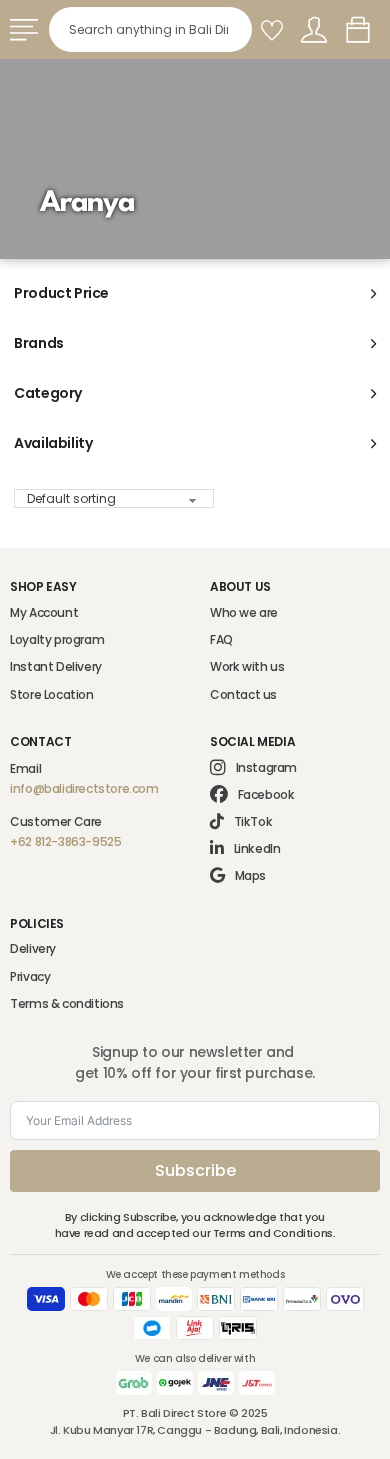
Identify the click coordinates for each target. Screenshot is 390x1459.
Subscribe (195, 1170)
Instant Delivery (56, 666)
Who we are (244, 612)
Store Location (51, 694)
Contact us (243, 694)
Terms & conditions (67, 1003)
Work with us (247, 666)
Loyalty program (57, 639)
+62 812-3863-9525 (65, 841)
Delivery (33, 948)
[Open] (24, 30)
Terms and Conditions (273, 1233)
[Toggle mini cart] (358, 30)
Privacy (30, 976)
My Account (44, 612)
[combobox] (151, 29)
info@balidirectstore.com (84, 788)
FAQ (221, 639)
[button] (194, 294)
